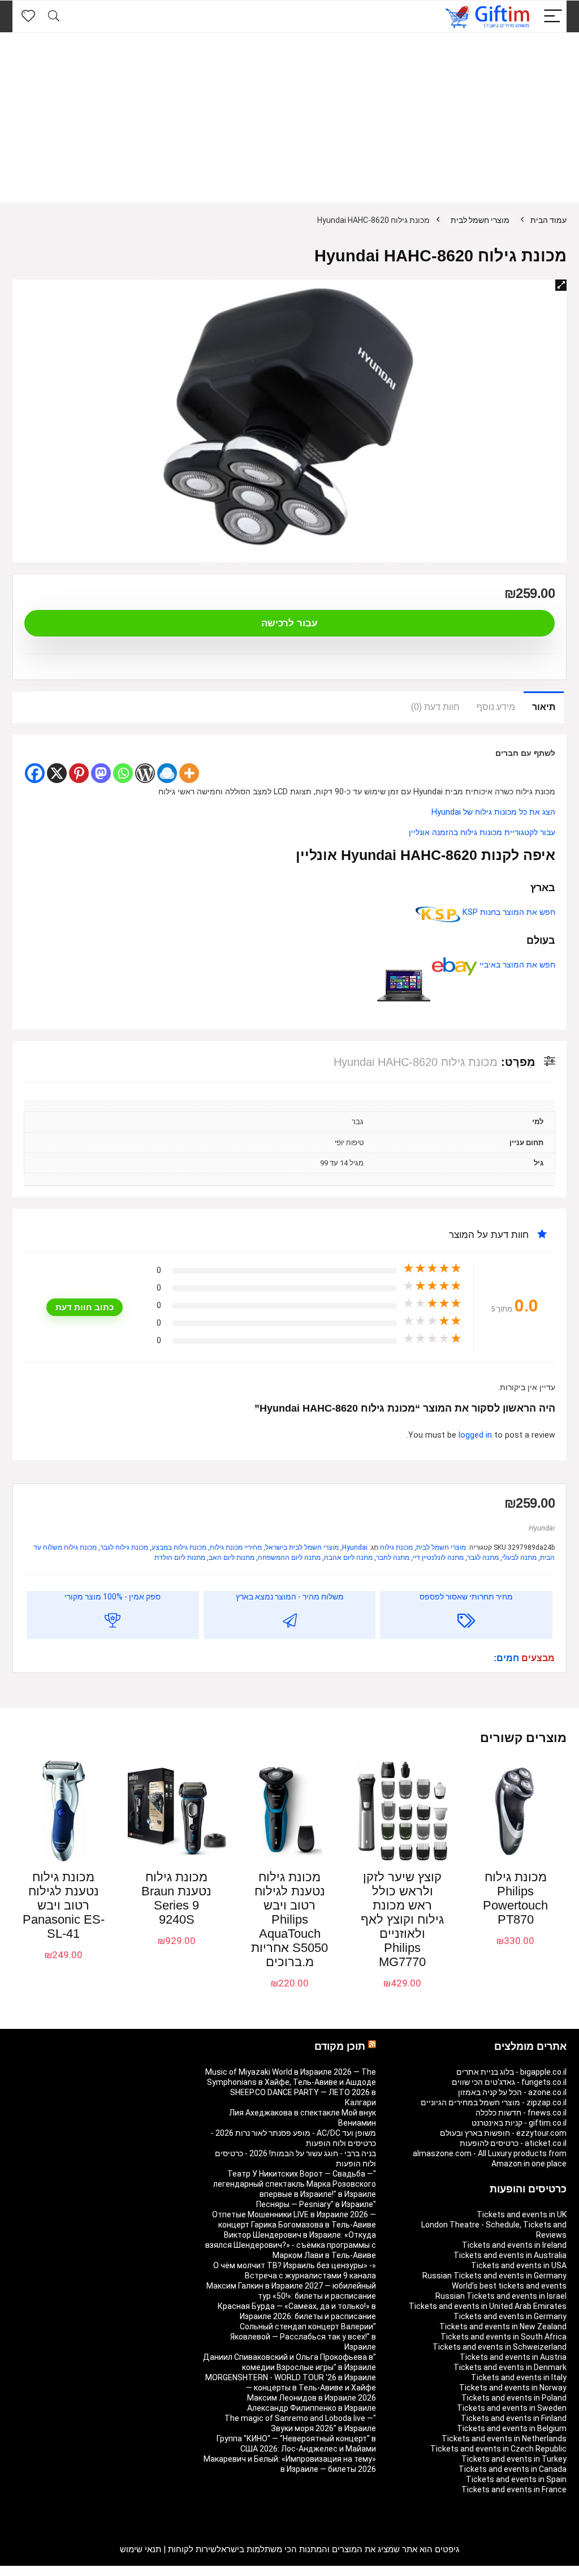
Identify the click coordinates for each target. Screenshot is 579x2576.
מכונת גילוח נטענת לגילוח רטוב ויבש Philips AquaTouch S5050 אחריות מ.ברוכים (289, 1919)
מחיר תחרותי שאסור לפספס (466, 1597)
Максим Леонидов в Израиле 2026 (312, 2398)
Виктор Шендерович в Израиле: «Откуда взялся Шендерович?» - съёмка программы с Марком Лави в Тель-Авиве (291, 2245)
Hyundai (542, 1528)
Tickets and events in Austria (513, 2357)
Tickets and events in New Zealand (503, 2326)
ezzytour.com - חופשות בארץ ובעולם (503, 2133)
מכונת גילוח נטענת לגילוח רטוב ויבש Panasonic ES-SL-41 (64, 1905)
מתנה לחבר (393, 1558)
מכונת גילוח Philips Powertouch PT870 (515, 1898)
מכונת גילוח (396, 1547)
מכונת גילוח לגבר (124, 1547)
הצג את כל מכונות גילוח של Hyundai (493, 812)
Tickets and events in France (514, 2489)
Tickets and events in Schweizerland (500, 2347)
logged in (476, 1435)
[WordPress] (145, 773)
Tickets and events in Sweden (512, 2408)
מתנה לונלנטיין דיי (438, 1558)
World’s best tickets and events (509, 2286)
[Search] (54, 17)
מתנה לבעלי (519, 1558)
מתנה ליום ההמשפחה (289, 1558)
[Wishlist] (28, 16)
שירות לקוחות (192, 2549)
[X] (57, 773)
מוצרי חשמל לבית (480, 220)
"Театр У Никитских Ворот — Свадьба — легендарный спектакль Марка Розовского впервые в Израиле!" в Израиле (295, 2184)
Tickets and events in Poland (514, 2398)
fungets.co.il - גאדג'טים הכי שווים (509, 2082)
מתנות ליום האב (232, 1558)
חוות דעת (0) (435, 707)
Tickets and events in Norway (513, 2388)
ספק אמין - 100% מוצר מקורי (113, 1597)
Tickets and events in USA (519, 2265)
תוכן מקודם (340, 2046)
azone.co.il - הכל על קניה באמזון (512, 2092)
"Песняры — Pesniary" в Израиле (316, 2204)
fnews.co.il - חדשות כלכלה (521, 2113)
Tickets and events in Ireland (514, 2245)
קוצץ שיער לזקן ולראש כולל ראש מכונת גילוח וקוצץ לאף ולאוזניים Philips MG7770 (402, 1919)
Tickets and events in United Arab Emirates (488, 2306)
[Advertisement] (289, 118)
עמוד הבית (548, 220)
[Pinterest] (79, 773)
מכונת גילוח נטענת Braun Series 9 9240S (176, 1898)
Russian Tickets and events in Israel (501, 2296)
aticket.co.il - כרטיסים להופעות (513, 2143)
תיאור (544, 707)
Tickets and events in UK (522, 2214)
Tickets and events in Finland (514, 2418)
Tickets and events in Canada (513, 2469)
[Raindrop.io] (167, 773)
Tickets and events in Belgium (512, 2428)
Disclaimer (77, 2571)
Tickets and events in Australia (510, 2255)
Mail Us (43, 2571)
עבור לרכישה (289, 623)
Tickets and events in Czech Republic (498, 2449)
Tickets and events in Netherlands (504, 2439)
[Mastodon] (101, 773)
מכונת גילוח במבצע (179, 1547)
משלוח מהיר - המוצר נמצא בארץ (290, 1597)
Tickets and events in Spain (516, 2479)
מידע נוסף (496, 707)
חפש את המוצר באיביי (516, 965)
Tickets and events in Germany (510, 2316)
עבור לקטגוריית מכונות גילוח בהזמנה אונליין (482, 833)
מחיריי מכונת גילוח (236, 1547)
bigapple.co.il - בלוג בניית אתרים (511, 2072)
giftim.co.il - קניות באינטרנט (519, 2123)
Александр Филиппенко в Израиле (312, 2408)
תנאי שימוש (141, 2549)
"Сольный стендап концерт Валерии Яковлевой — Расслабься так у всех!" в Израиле (303, 2337)
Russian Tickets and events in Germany (494, 2276)
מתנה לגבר (483, 1558)
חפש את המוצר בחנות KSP (508, 912)
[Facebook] (35, 773)
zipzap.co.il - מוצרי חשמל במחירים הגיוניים (494, 2102)
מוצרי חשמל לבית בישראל (302, 1547)
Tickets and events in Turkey (514, 2459)
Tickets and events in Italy (519, 2377)
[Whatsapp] (123, 773)
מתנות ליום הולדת (180, 1558)
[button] (561, 285)
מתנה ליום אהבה (348, 1558)
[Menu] (553, 17)
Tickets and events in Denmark (510, 2367)
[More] (189, 773)
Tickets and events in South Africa (504, 2337)
